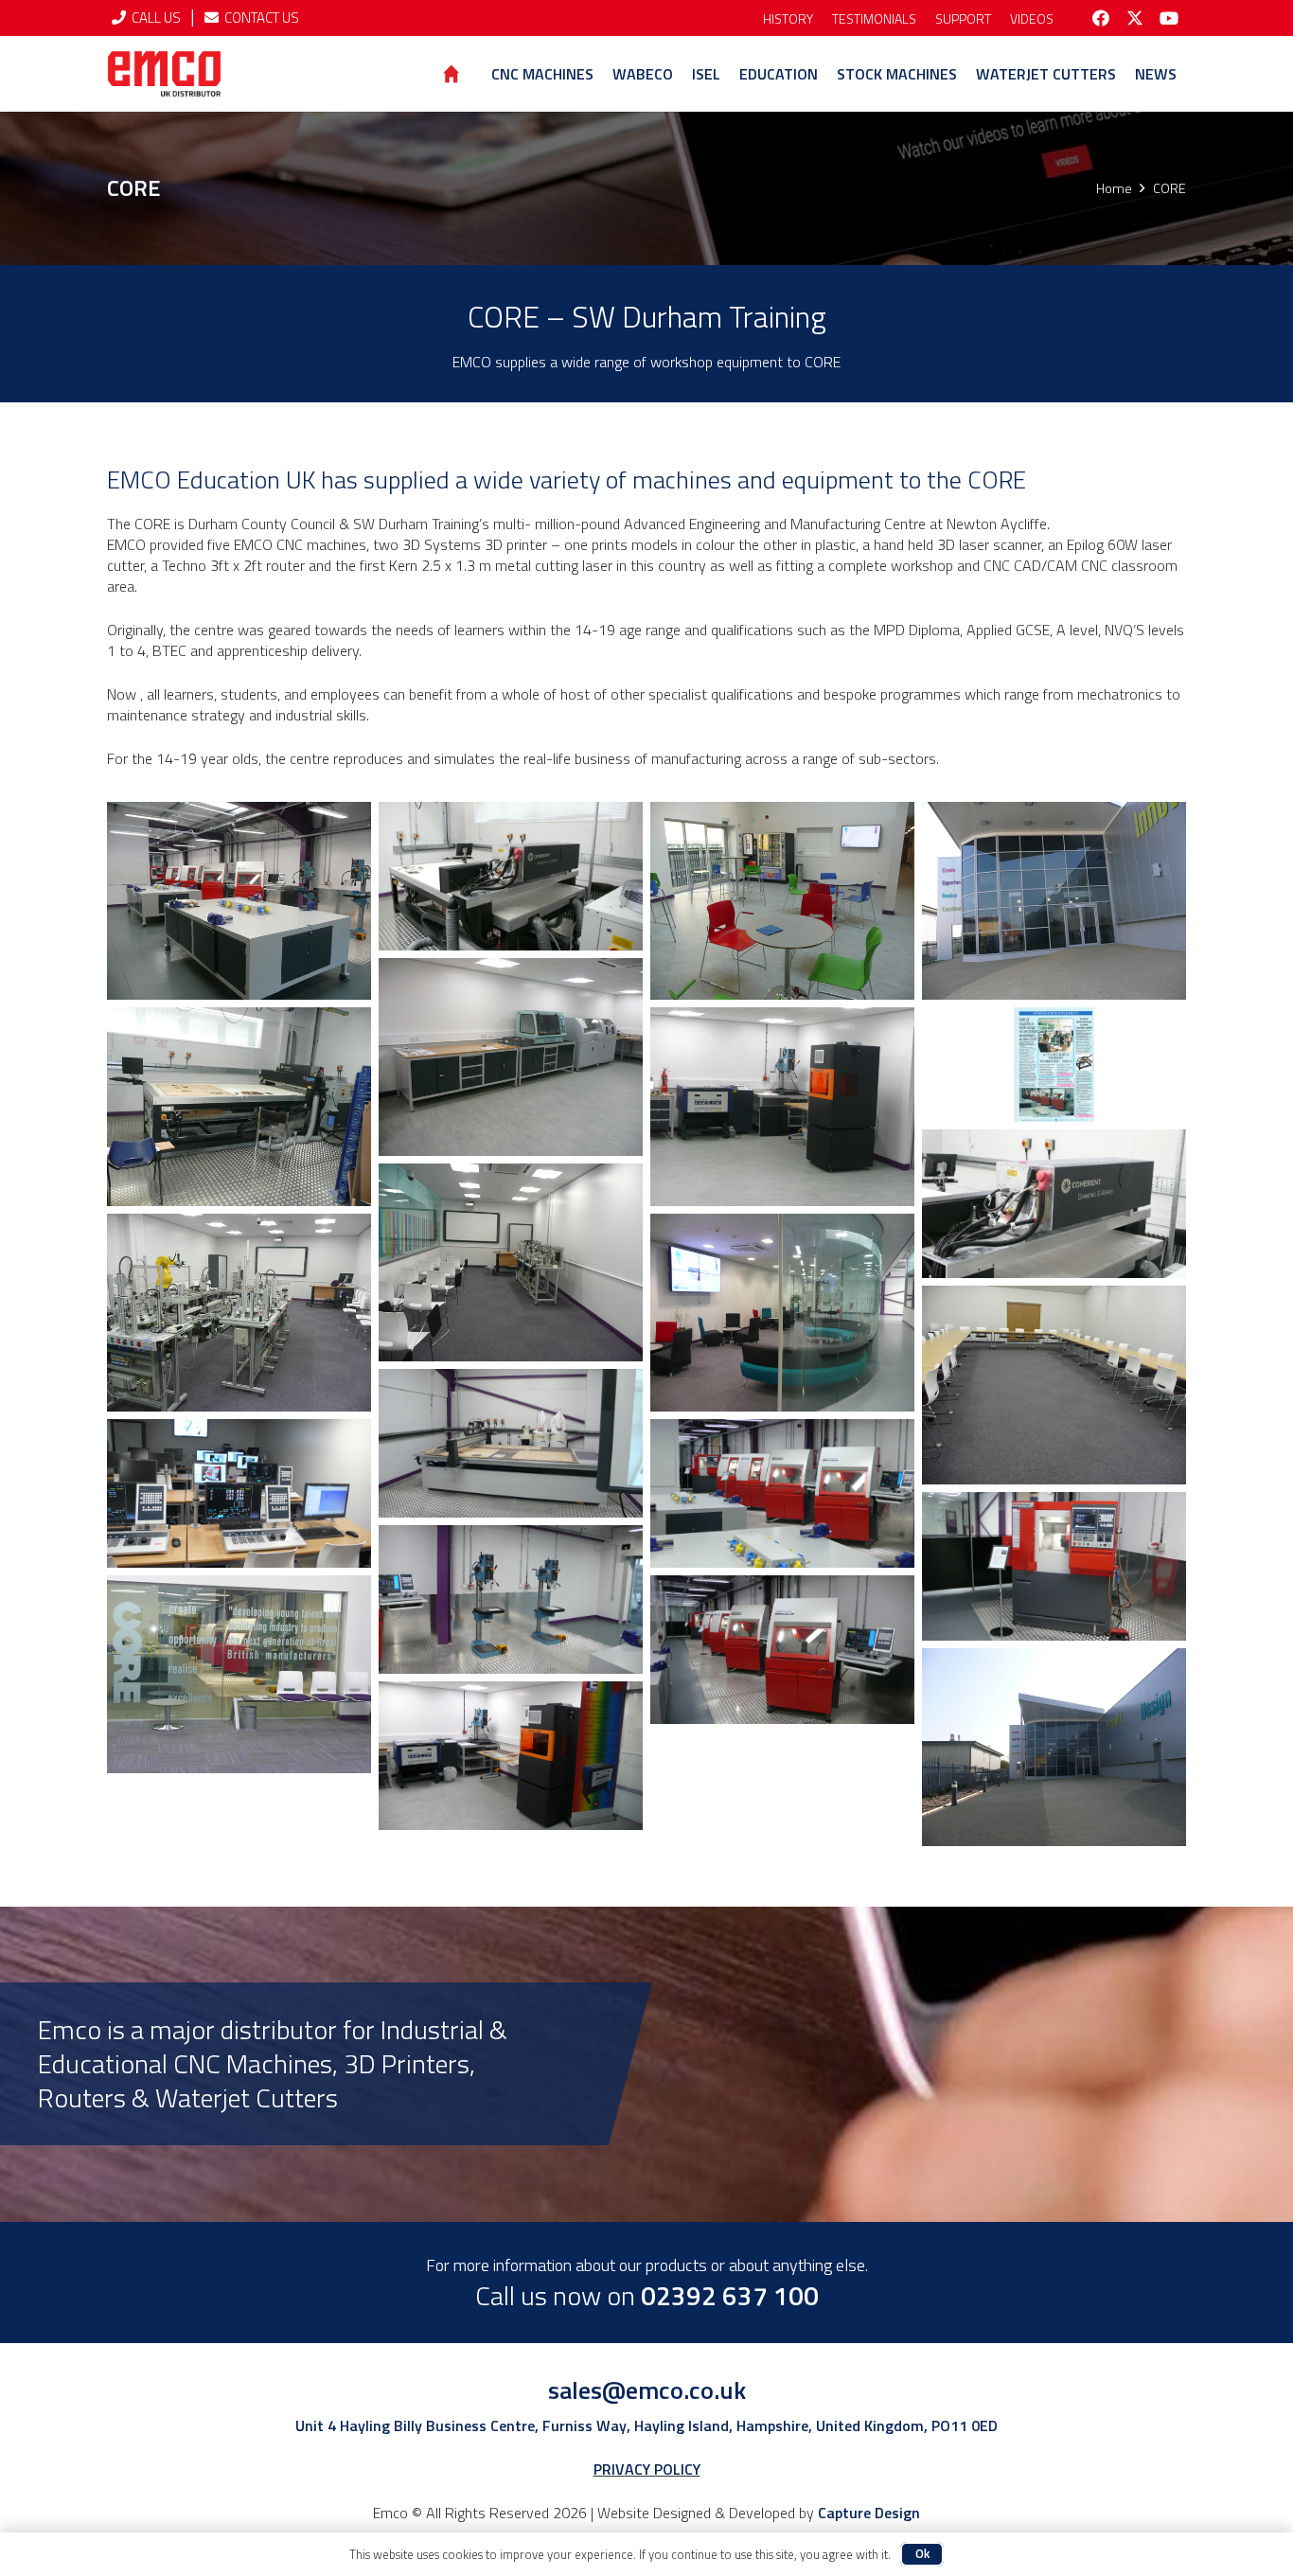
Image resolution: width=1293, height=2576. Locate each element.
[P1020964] (239, 1313)
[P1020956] (239, 1106)
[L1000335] (511, 876)
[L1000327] (782, 1493)
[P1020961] (782, 1313)
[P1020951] (1054, 1747)
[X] (1135, 18)
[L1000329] (239, 1493)
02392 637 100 (730, 2295)
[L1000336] (1054, 1204)
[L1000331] (511, 1443)
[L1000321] (782, 1650)
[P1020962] (511, 1262)
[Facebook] (1101, 18)
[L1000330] (511, 1756)
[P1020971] (239, 901)
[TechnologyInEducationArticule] (1054, 1065)
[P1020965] (511, 1057)
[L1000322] (511, 1599)
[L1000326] (1054, 1566)
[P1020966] (782, 1106)
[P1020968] (1054, 1385)
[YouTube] (1169, 18)
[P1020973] (782, 901)
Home (1114, 188)
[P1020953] (239, 1674)
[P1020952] (1054, 901)
